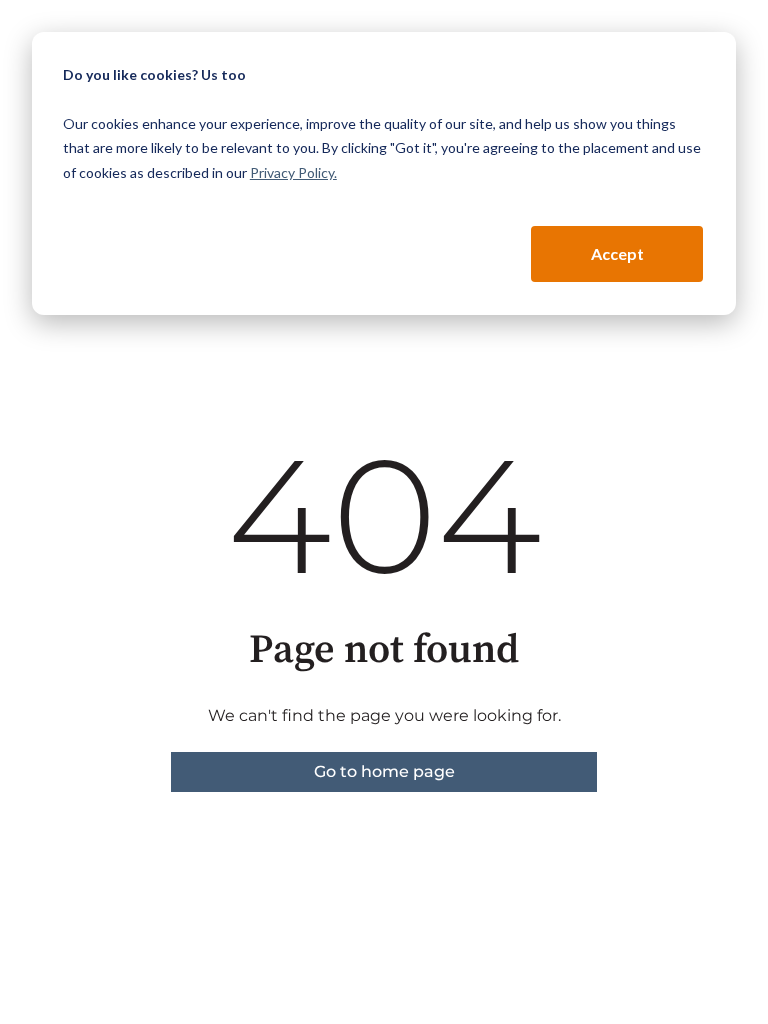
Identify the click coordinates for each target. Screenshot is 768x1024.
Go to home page (384, 771)
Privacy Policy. (293, 172)
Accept (617, 253)
